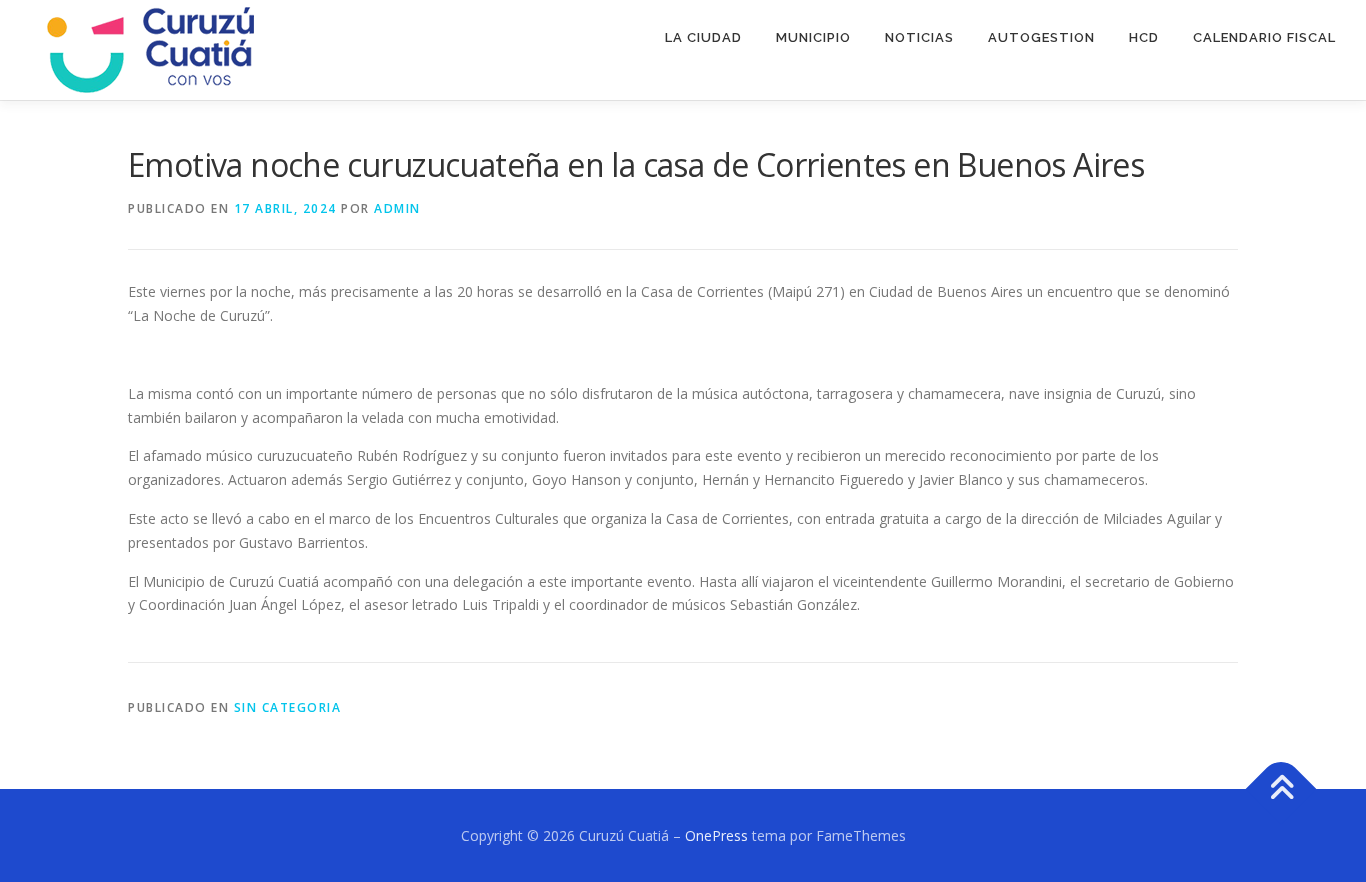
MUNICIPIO (813, 37)
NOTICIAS (919, 37)
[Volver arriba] (1281, 788)
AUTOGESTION (1041, 37)
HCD (1144, 37)
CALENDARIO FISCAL (1264, 37)
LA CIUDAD (703, 37)
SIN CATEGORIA (288, 707)
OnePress (716, 835)
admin (397, 208)
